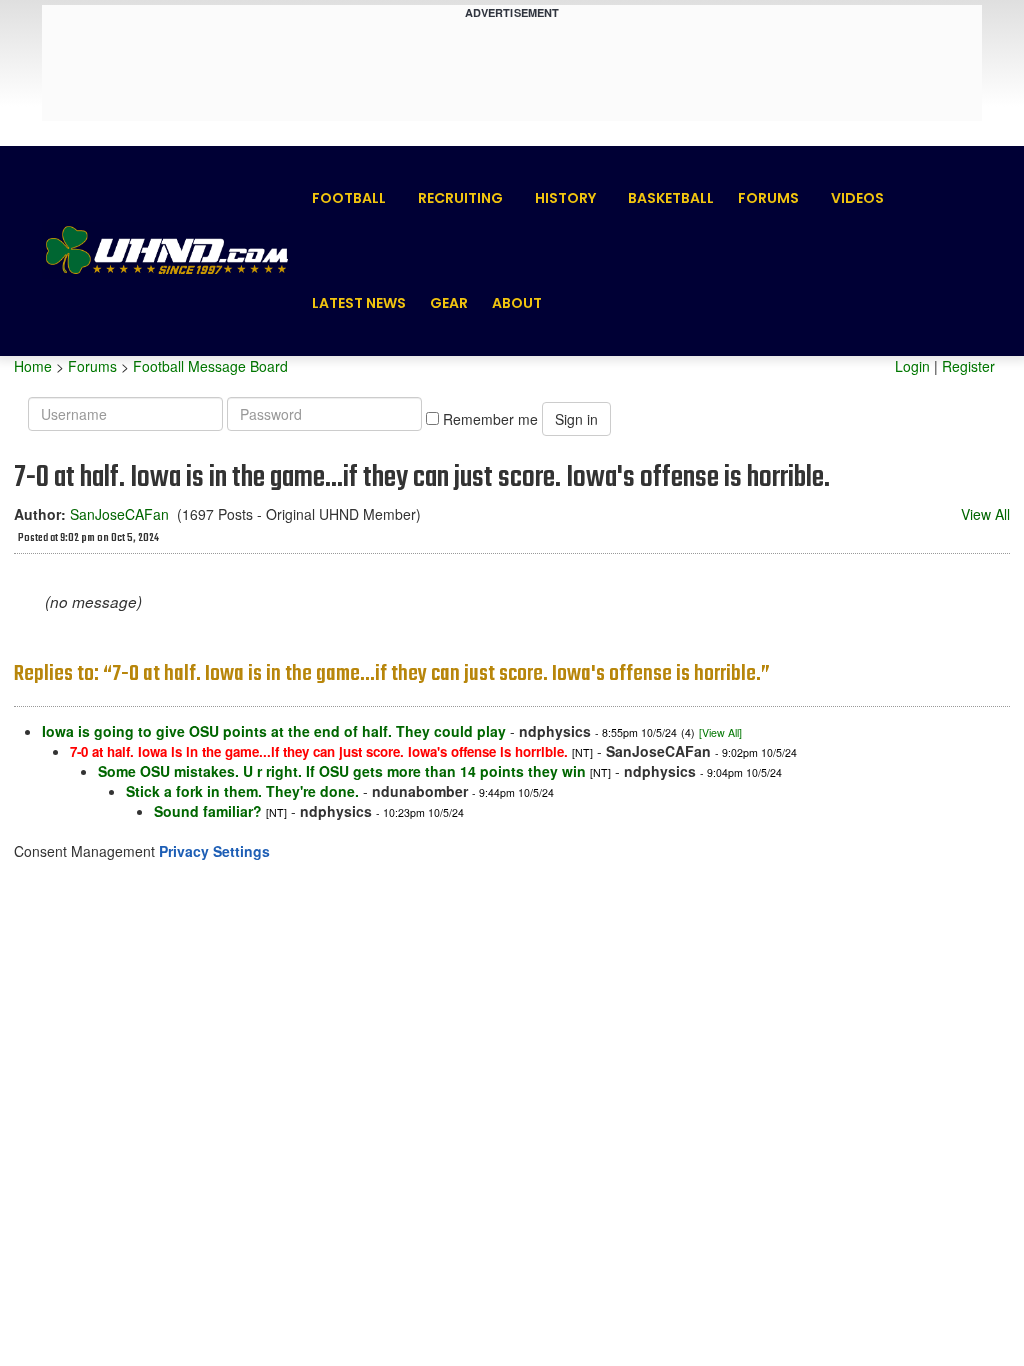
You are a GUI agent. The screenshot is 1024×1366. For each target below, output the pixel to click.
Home (33, 366)
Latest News (359, 303)
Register (968, 366)
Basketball (671, 198)
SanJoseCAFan (119, 514)
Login (912, 366)
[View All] (720, 732)
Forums (768, 198)
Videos (857, 198)
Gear (449, 303)
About (517, 303)
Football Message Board (210, 366)
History (565, 198)
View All (985, 514)
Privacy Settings (214, 851)
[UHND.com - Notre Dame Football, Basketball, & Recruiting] (166, 250)
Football (349, 198)
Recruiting (460, 198)
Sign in (576, 419)
